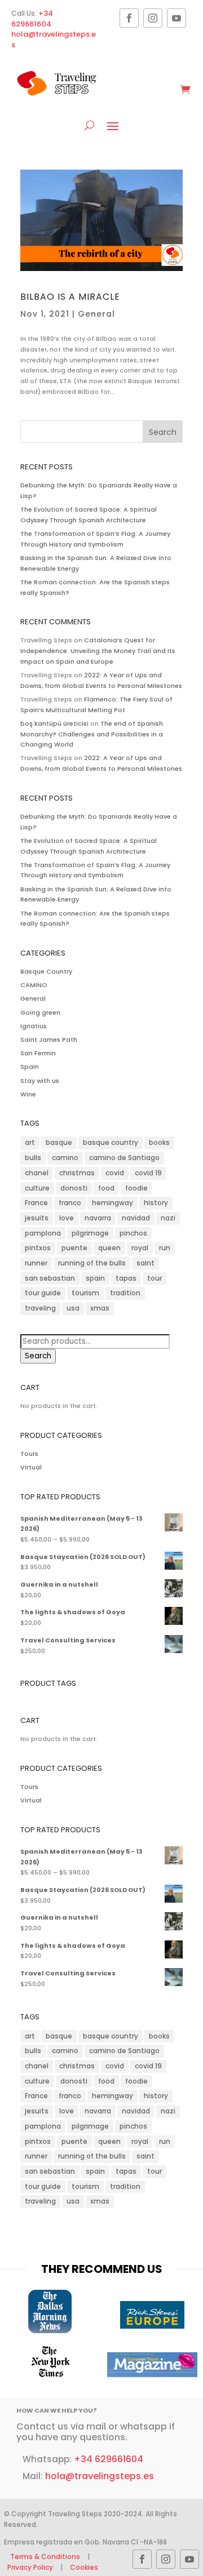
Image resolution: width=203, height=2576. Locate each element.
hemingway (112, 1203)
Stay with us (40, 1081)
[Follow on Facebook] (129, 18)
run (165, 1248)
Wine (28, 1094)
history (156, 1203)
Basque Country (46, 971)
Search (38, 1356)
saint (145, 1263)
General (96, 314)
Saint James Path (49, 1040)
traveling (40, 1308)
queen (109, 1248)
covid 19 (148, 1173)
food (106, 1188)
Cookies (84, 2567)
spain (95, 1278)
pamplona (43, 1233)
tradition (125, 1293)
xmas (100, 1308)
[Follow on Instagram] (153, 18)
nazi (168, 1218)
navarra (98, 1218)
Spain (30, 1067)
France (36, 1203)
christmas (77, 1173)
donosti (74, 1188)
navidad (136, 1218)
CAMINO (34, 985)
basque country (111, 1142)
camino (65, 1158)
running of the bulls (92, 1263)
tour (155, 1278)
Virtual (31, 1467)
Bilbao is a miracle (70, 297)
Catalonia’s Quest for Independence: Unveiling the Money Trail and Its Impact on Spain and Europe (98, 650)
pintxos (38, 1248)
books (159, 1142)
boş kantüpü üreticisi (54, 723)
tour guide (43, 1293)
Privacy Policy (30, 2567)
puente (74, 1248)
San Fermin (38, 1053)
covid (115, 1173)
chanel (37, 1173)
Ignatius (34, 1026)
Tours (29, 1454)
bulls (33, 1158)
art (30, 1142)
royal (140, 1248)
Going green (40, 1012)
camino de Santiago (124, 1158)
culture (37, 1188)
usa (73, 1308)
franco (70, 1203)
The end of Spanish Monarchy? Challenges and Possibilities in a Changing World (92, 734)
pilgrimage (90, 1233)
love (67, 1218)
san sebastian (50, 1278)
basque (59, 1142)
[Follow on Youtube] (176, 18)
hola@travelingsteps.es (54, 39)
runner (36, 1263)
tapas (126, 1278)
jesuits (37, 1218)
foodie (136, 1188)
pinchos (133, 1233)
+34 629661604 (32, 19)
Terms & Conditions (46, 2557)
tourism (85, 1293)
